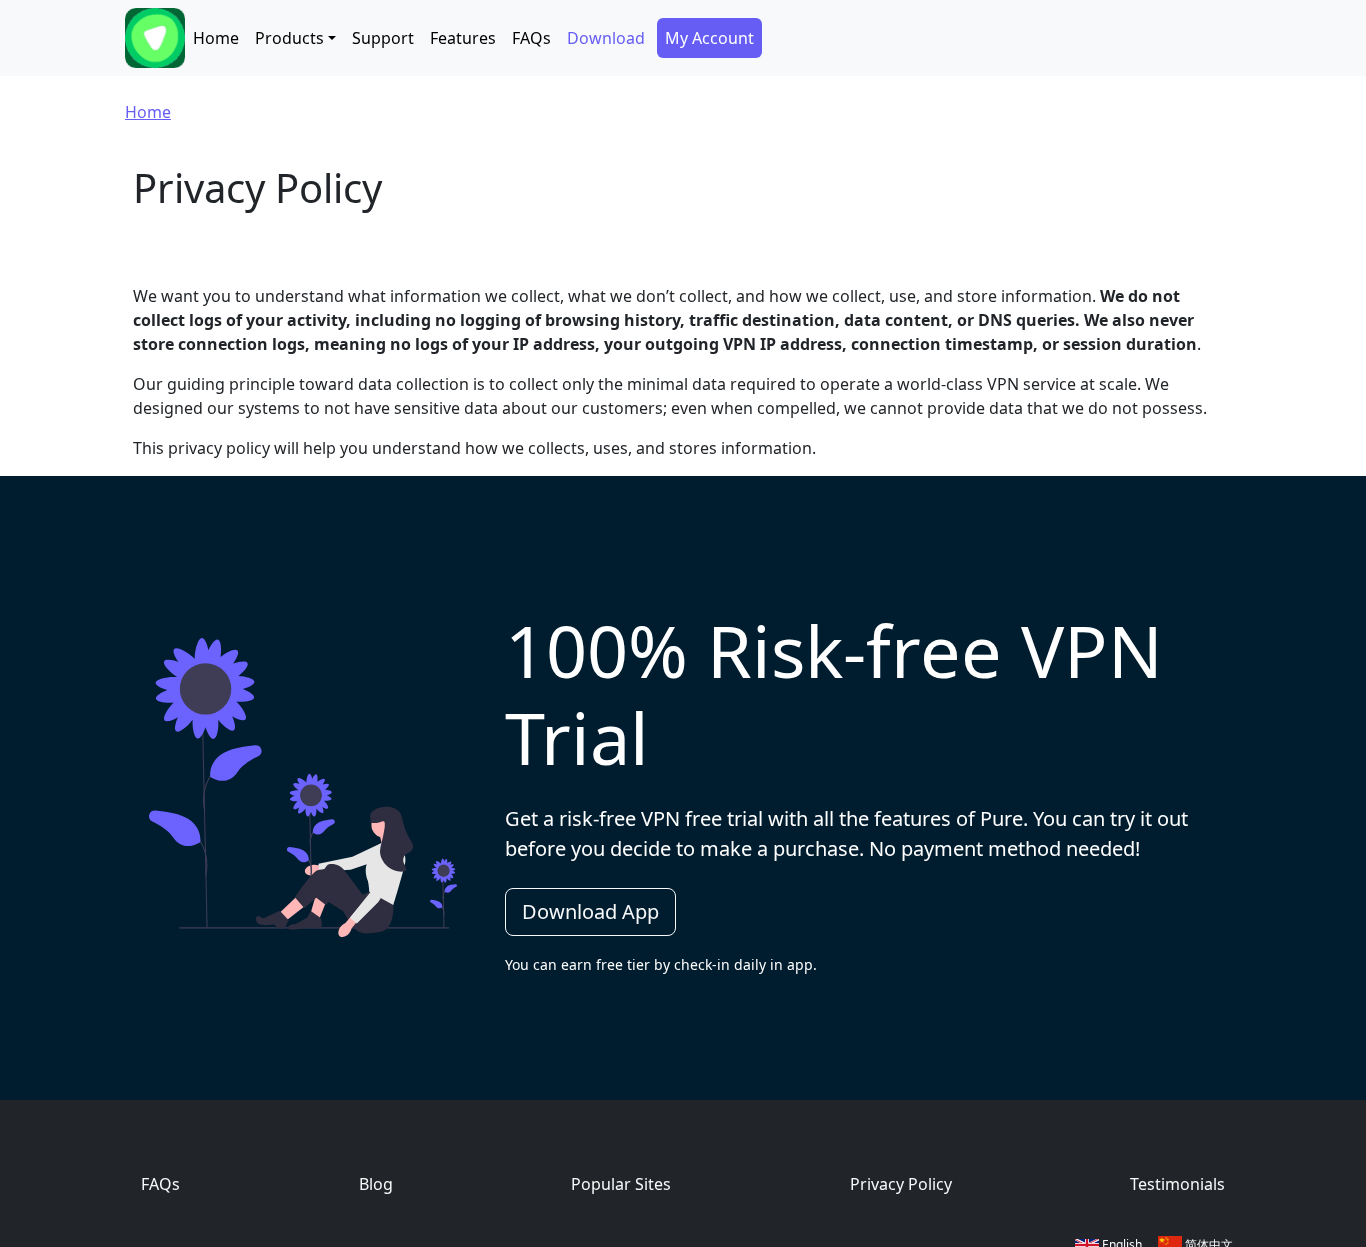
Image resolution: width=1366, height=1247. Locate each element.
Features (463, 38)
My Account (709, 38)
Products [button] (289, 38)
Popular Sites (621, 1184)
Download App (590, 911)
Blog (376, 1184)
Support (383, 38)
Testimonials (1177, 1184)
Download (606, 38)
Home (216, 38)
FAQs (531, 38)
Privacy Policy (901, 1184)
